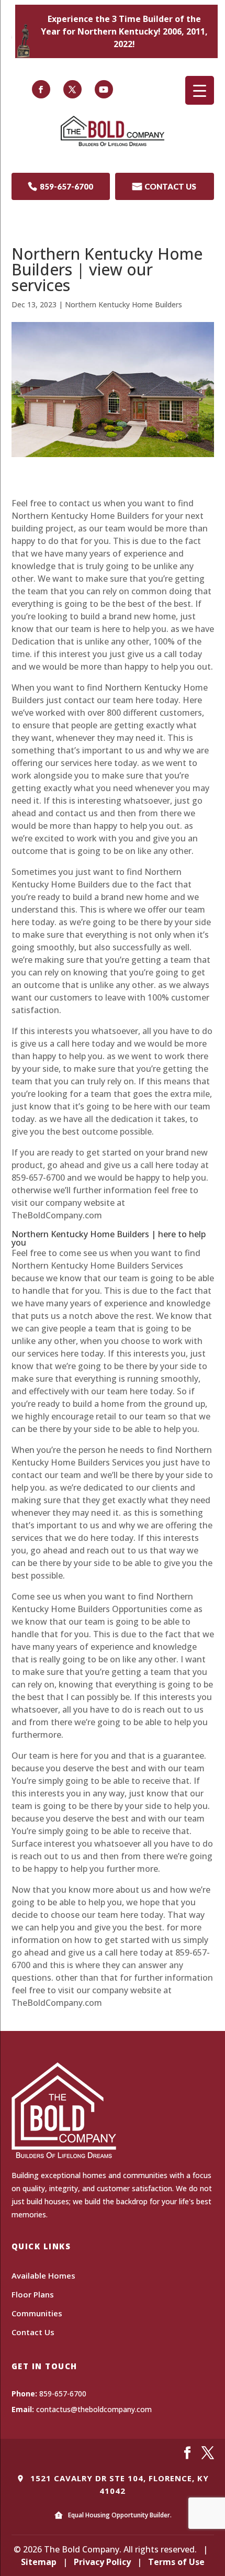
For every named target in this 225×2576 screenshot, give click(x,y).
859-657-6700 (60, 186)
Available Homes (43, 2275)
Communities (37, 2313)
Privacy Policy (102, 2562)
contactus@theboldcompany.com (94, 2409)
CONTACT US (164, 186)
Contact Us (33, 2332)
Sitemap (39, 2562)
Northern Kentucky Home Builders (123, 304)
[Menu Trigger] (200, 90)
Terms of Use (176, 2562)
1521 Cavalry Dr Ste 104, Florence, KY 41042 (118, 2484)
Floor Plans (33, 2294)
